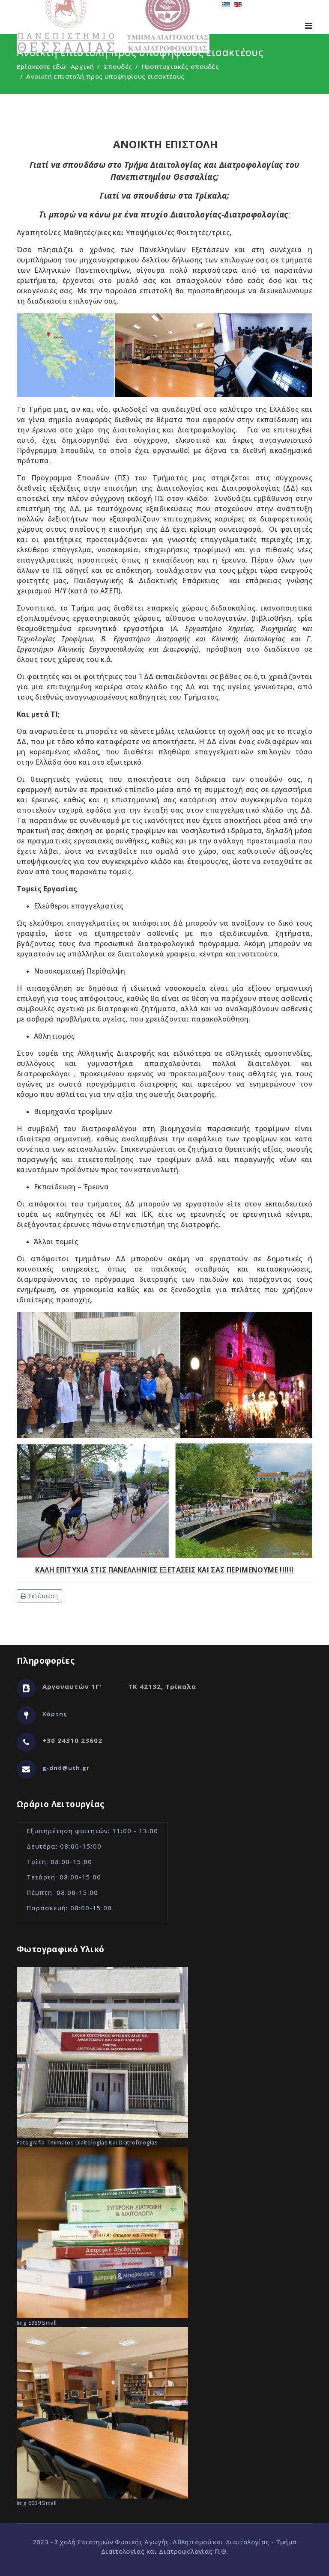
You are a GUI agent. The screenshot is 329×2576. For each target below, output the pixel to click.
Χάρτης (55, 1714)
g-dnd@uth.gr (66, 1768)
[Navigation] (309, 25)
